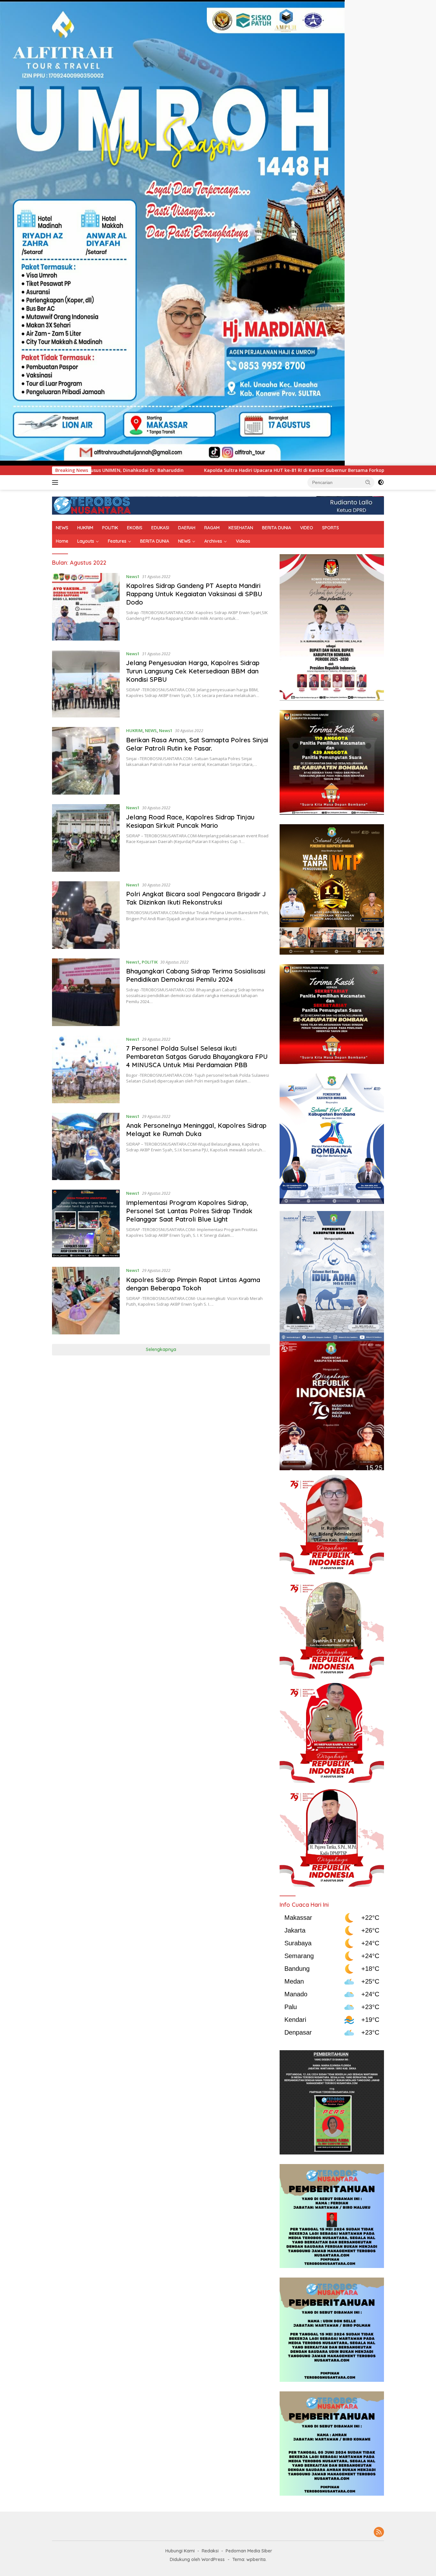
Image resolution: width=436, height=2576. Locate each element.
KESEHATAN (241, 528)
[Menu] (56, 482)
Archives (213, 541)
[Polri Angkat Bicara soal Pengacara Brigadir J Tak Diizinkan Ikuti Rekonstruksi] (86, 915)
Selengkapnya (161, 1349)
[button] (368, 482)
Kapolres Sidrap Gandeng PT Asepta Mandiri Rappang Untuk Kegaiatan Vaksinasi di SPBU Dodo (194, 594)
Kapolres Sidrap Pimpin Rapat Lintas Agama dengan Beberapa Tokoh (193, 1284)
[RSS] (379, 2532)
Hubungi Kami (180, 2551)
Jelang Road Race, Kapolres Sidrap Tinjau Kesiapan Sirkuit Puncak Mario (190, 821)
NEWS (62, 528)
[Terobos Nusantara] (92, 505)
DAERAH (187, 528)
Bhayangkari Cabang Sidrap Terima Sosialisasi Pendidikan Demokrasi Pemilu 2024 (196, 975)
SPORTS (331, 528)
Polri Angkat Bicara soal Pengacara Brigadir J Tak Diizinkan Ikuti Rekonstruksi (196, 898)
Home (62, 541)
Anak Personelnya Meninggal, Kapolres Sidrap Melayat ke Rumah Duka (196, 1130)
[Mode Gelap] (381, 482)
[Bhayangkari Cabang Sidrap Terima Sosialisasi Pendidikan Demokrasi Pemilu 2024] (86, 992)
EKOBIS (135, 528)
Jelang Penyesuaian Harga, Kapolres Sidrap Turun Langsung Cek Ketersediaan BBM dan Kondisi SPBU (193, 671)
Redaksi (210, 2551)
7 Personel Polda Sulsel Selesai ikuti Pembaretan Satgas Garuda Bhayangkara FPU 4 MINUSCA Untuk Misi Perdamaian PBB (197, 1057)
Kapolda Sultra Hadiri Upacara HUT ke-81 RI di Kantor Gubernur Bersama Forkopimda (159, 470)
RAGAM (212, 528)
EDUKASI (160, 528)
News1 (133, 576)
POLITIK (110, 528)
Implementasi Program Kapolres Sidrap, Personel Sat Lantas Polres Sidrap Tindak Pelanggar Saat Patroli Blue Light (189, 1211)
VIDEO (307, 528)
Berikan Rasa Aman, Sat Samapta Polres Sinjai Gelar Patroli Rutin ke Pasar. (197, 744)
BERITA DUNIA (277, 528)
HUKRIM (85, 528)
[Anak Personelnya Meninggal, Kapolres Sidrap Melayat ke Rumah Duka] (86, 1147)
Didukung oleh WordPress (197, 2559)
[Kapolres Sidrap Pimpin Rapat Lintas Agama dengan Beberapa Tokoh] (86, 1301)
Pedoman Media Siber (249, 2551)
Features (117, 541)
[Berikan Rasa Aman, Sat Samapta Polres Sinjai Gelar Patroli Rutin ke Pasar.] (86, 761)
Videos (243, 541)
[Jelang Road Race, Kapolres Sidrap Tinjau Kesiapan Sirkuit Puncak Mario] (86, 838)
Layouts (86, 541)
